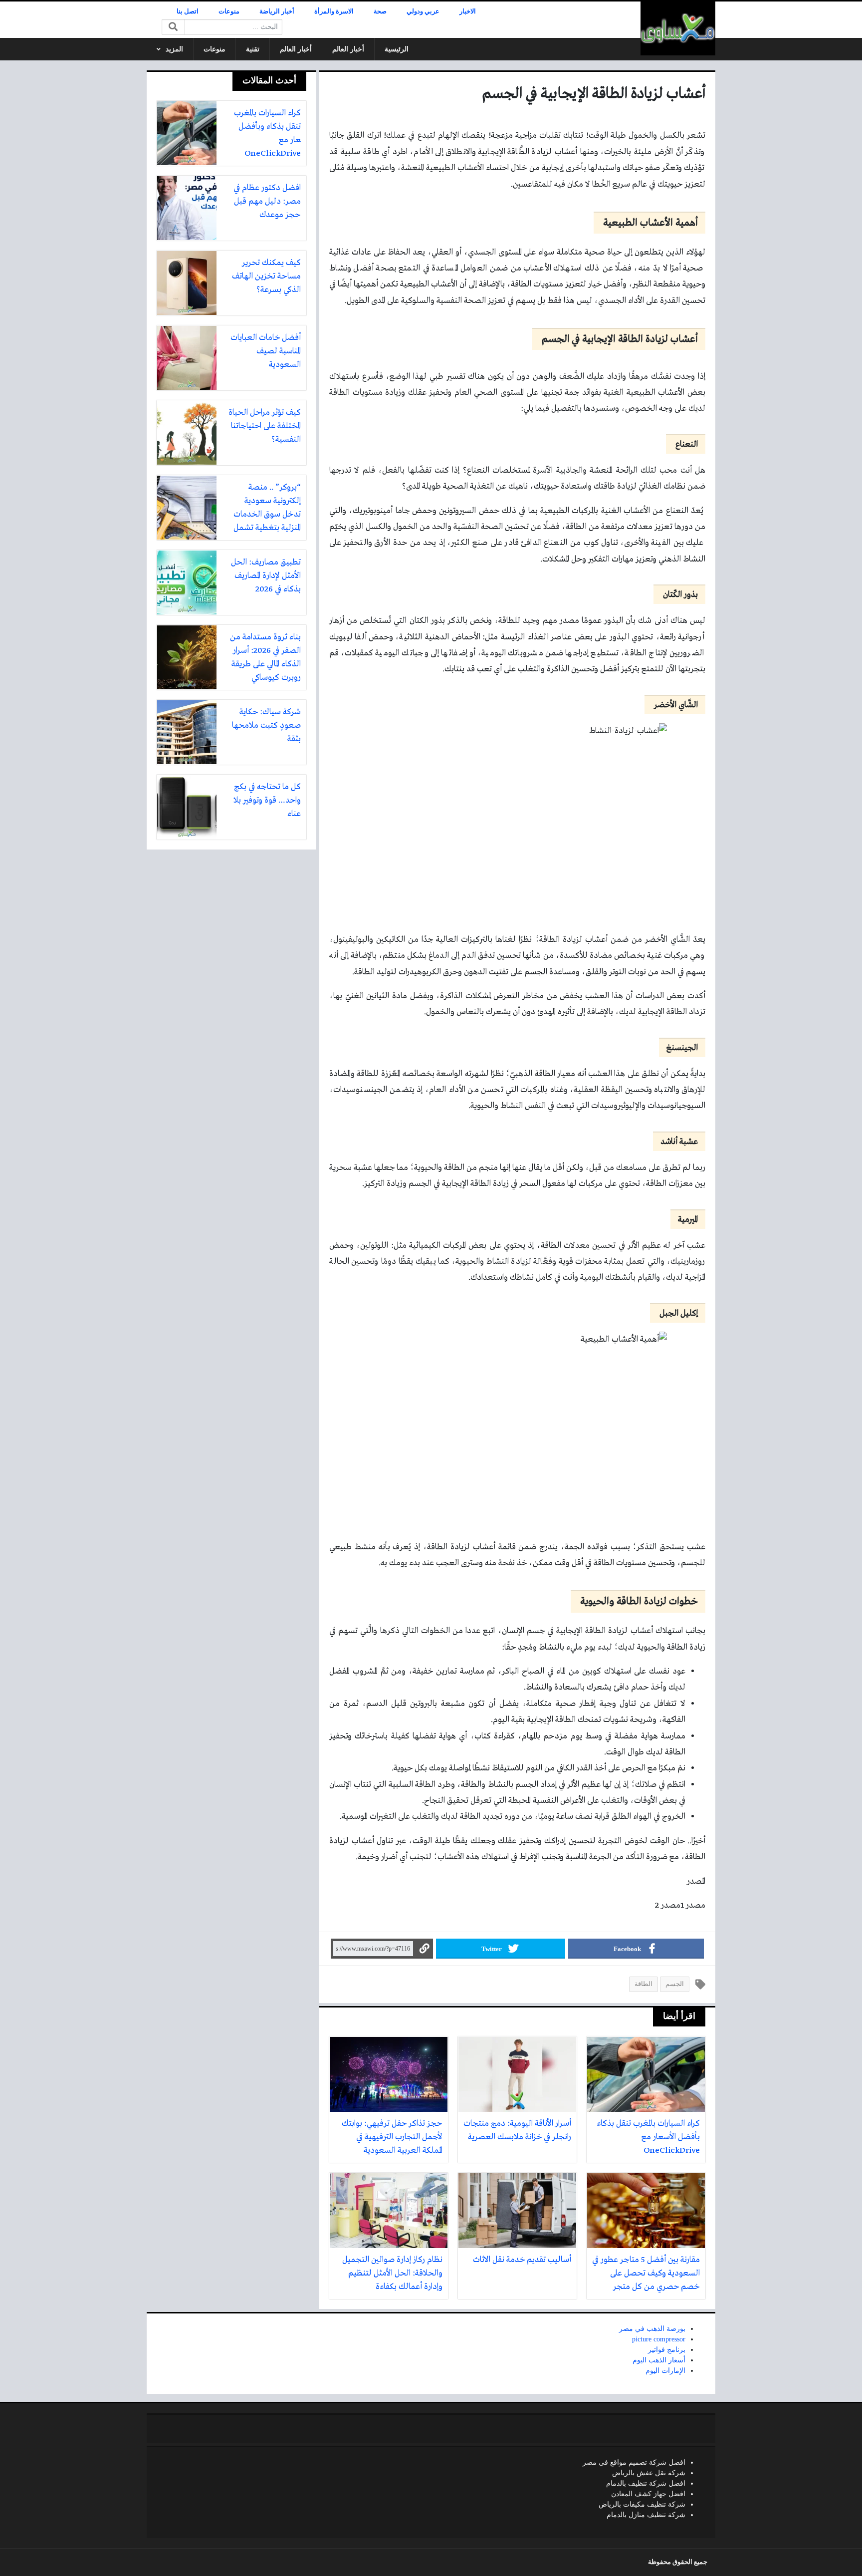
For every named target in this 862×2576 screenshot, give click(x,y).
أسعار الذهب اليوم (659, 2360)
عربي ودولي (423, 11)
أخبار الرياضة (277, 11)
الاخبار (468, 11)
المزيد (174, 49)
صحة (380, 11)
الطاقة (644, 1984)
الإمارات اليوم (665, 2371)
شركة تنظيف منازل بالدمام (646, 2515)
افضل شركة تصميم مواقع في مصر (634, 2462)
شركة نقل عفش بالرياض (649, 2473)
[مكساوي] (678, 28)
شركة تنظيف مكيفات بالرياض (642, 2504)
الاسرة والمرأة (334, 11)
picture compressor (659, 2339)
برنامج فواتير (667, 2350)
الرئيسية (397, 49)
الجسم (675, 1984)
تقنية (253, 49)
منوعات (229, 11)
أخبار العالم (348, 49)
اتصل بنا (188, 11)
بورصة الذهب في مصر (652, 2329)
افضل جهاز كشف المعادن (648, 2494)
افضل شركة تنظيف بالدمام (646, 2483)
